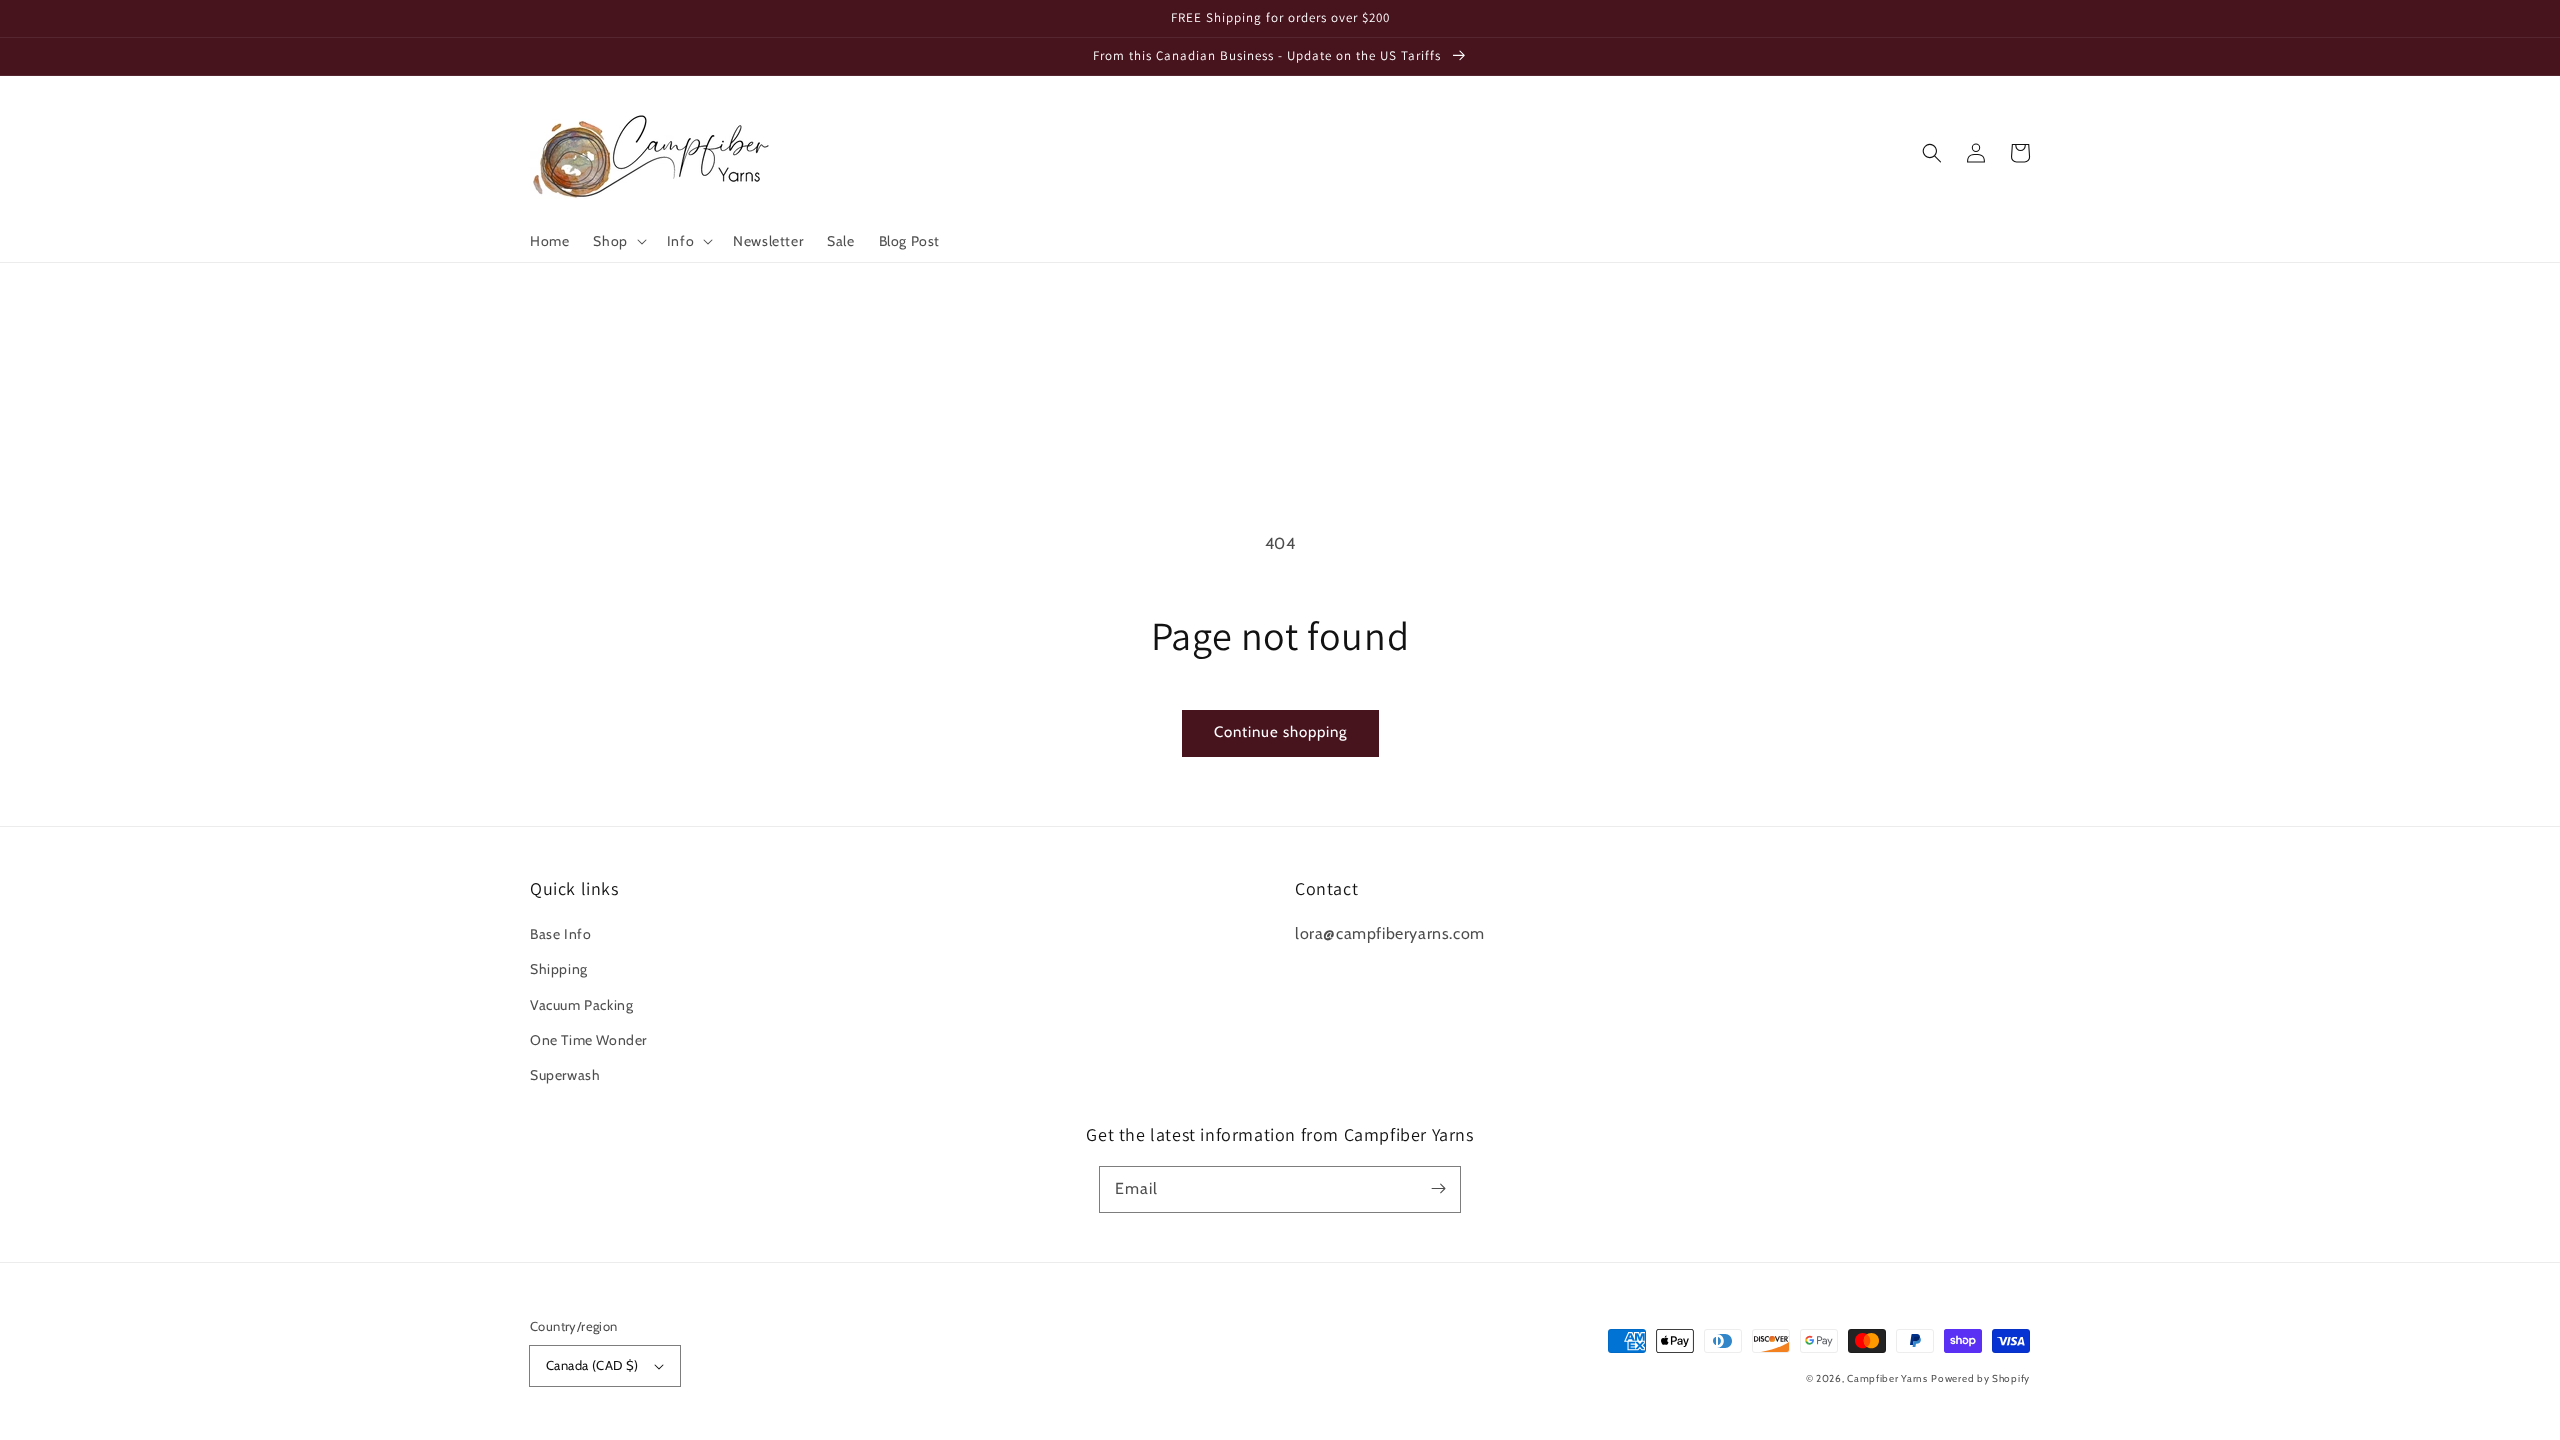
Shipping (559, 969)
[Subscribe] (1438, 1189)
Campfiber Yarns (1887, 1378)
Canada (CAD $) (592, 1365)
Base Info (560, 934)
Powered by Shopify (1980, 1378)
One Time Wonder (588, 1040)
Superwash (565, 1075)
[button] (617, 241)
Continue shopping (1280, 732)
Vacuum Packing (581, 1005)
